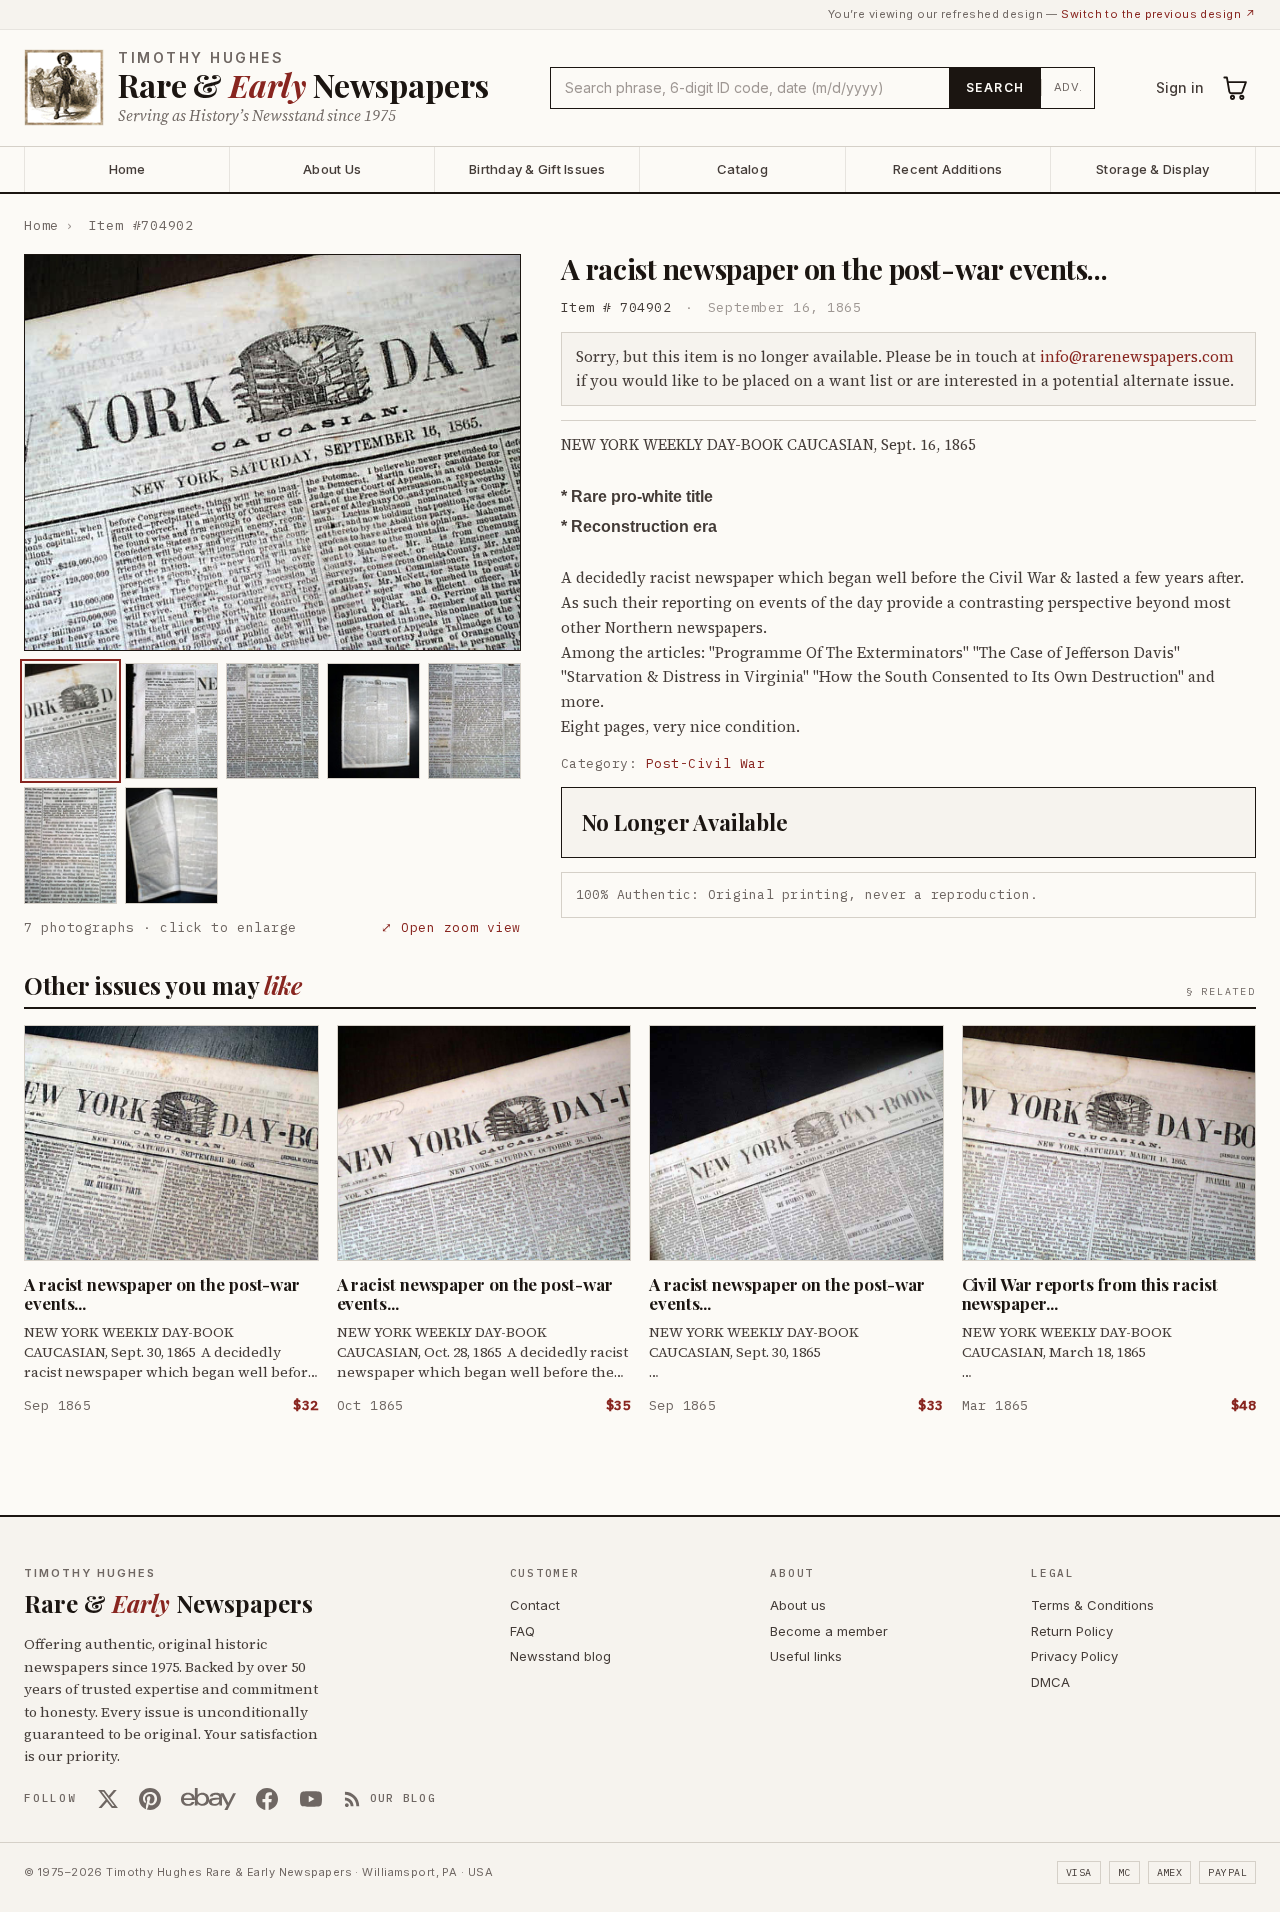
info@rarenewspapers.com (1137, 356)
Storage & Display (1152, 169)
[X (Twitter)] (108, 1799)
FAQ (522, 1631)
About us (798, 1605)
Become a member (829, 1631)
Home (127, 169)
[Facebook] (267, 1799)
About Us (332, 169)
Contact (535, 1605)
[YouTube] (311, 1799)
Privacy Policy (1074, 1656)
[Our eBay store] (208, 1799)
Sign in (1180, 87)
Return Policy (1072, 1631)
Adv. (1068, 87)
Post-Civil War (705, 763)
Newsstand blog (560, 1656)
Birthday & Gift (537, 169)
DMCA (1050, 1682)
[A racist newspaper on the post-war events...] (70, 721)
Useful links (806, 1656)
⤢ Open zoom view (450, 927)
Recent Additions (947, 169)
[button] (272, 453)
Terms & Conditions (1092, 1605)
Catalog (742, 169)
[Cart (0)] (1236, 88)
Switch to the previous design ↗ (1158, 14)
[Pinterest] (150, 1799)
